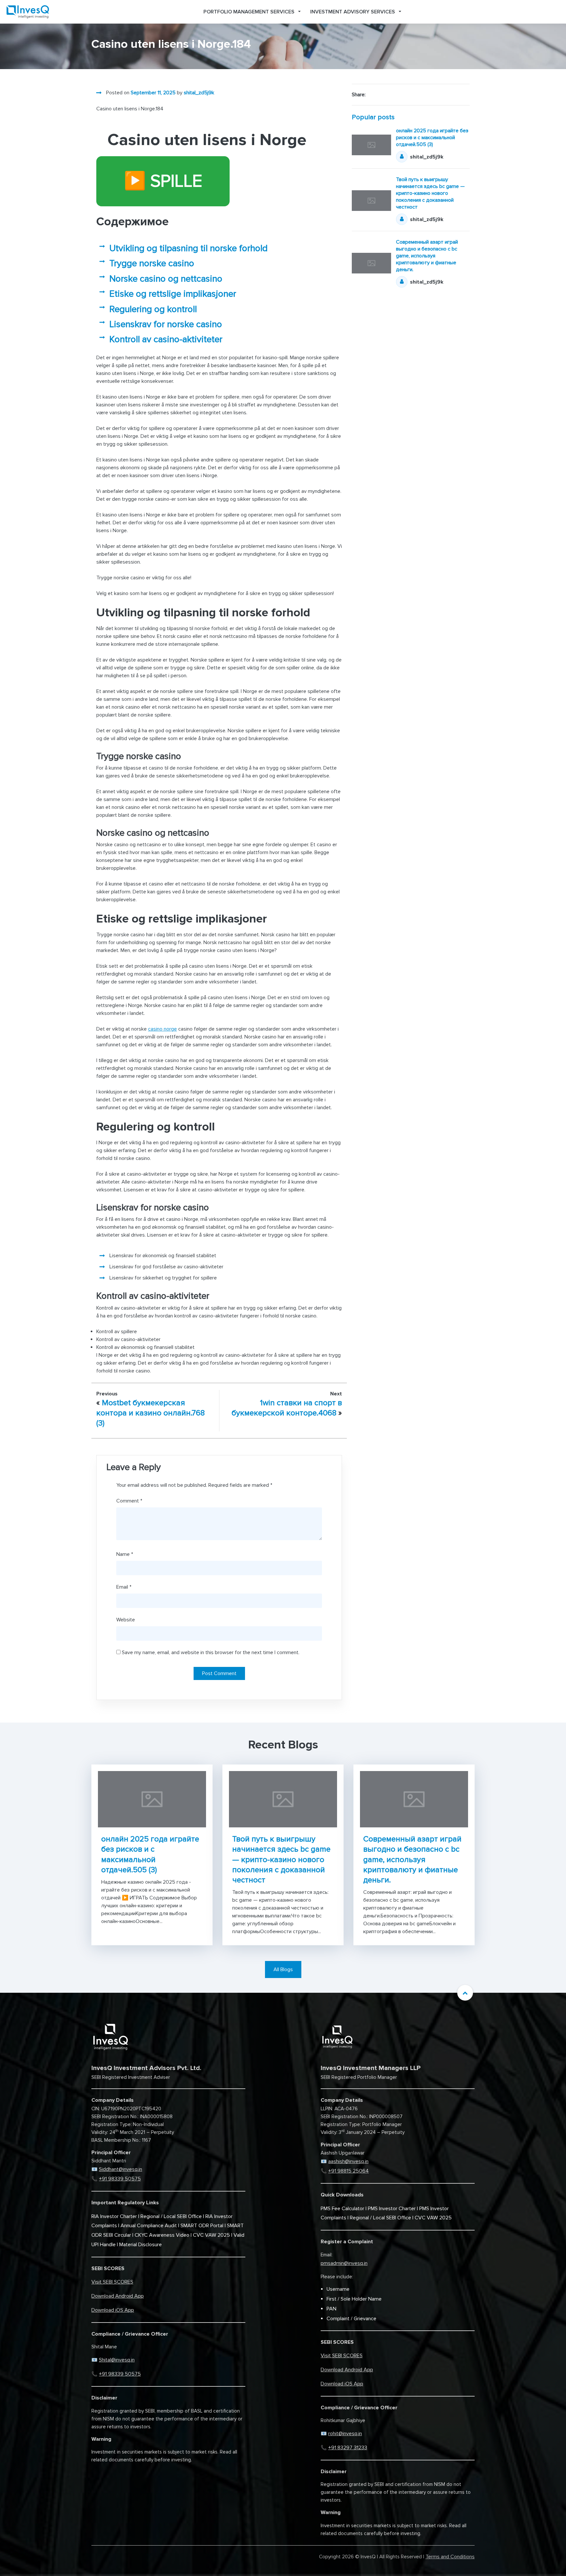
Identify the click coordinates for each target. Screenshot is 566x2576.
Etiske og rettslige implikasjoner (173, 294)
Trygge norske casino (152, 263)
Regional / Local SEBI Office (171, 2216)
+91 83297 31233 (348, 2448)
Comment (129, 1501)
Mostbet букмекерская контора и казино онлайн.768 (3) (151, 1413)
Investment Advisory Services (353, 12)
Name (125, 1554)
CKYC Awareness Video (162, 2235)
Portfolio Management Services (249, 12)
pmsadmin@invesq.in (344, 2263)
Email (124, 1587)
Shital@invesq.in (117, 2360)
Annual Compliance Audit (149, 2226)
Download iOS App (113, 2310)
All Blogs (283, 1969)
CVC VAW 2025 (211, 2235)
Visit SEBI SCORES (112, 2282)
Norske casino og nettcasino (166, 279)
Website (126, 1620)
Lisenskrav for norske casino (166, 324)
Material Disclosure (141, 2245)
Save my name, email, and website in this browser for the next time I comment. (211, 1652)
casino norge (162, 1029)
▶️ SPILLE (163, 181)
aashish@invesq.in (348, 2161)
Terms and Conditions (450, 2557)
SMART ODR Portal (202, 2226)
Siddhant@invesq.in (121, 2169)
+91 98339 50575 (120, 2179)
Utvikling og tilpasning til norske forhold (189, 248)
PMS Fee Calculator (342, 2209)
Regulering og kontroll (153, 309)
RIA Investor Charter (114, 2216)
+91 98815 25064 (349, 2171)
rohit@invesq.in (345, 2434)
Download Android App (118, 2296)
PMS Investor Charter (392, 2209)
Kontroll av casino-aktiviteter (166, 339)
